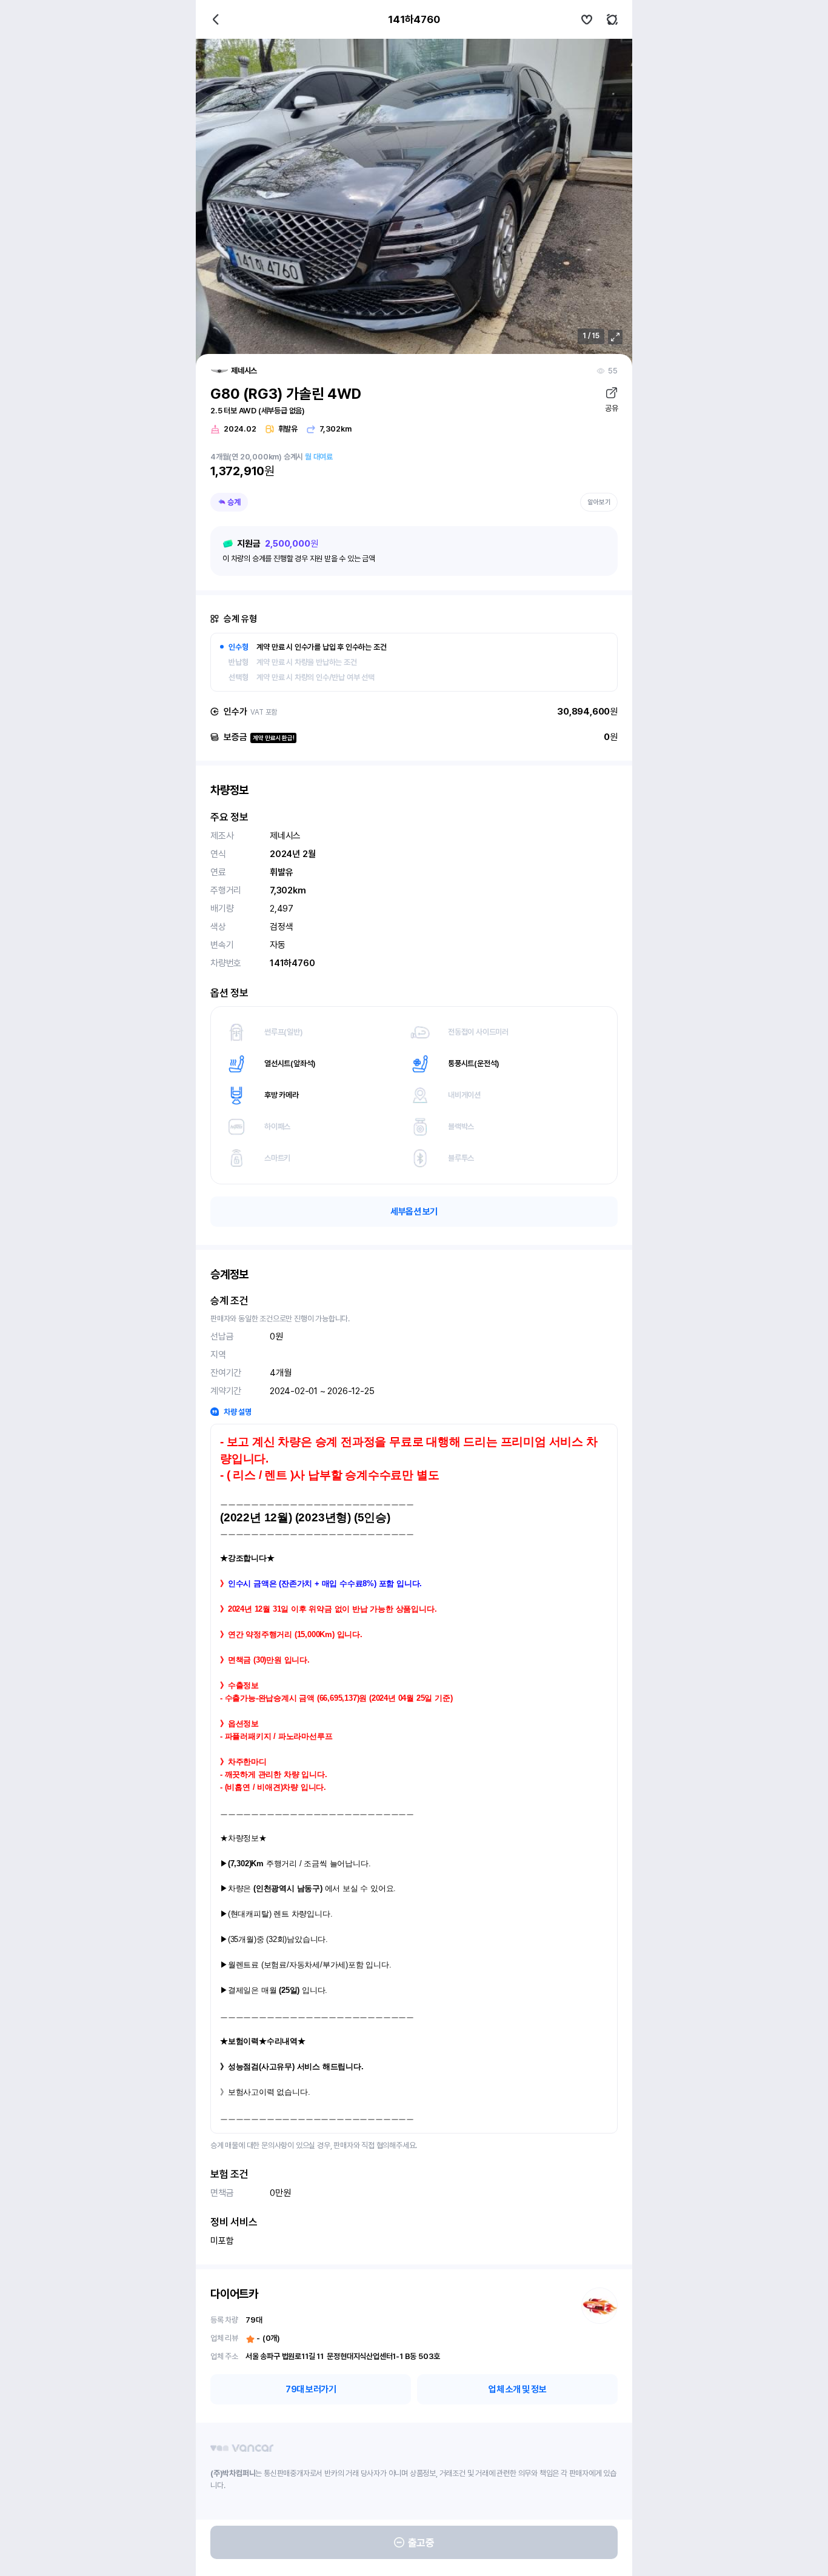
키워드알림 (612, 19)
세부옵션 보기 (414, 1212)
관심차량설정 (587, 19)
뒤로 (216, 19)
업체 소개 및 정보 (517, 2389)
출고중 (421, 2543)
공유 (611, 408)
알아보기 (599, 502)
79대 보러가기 (311, 2389)
